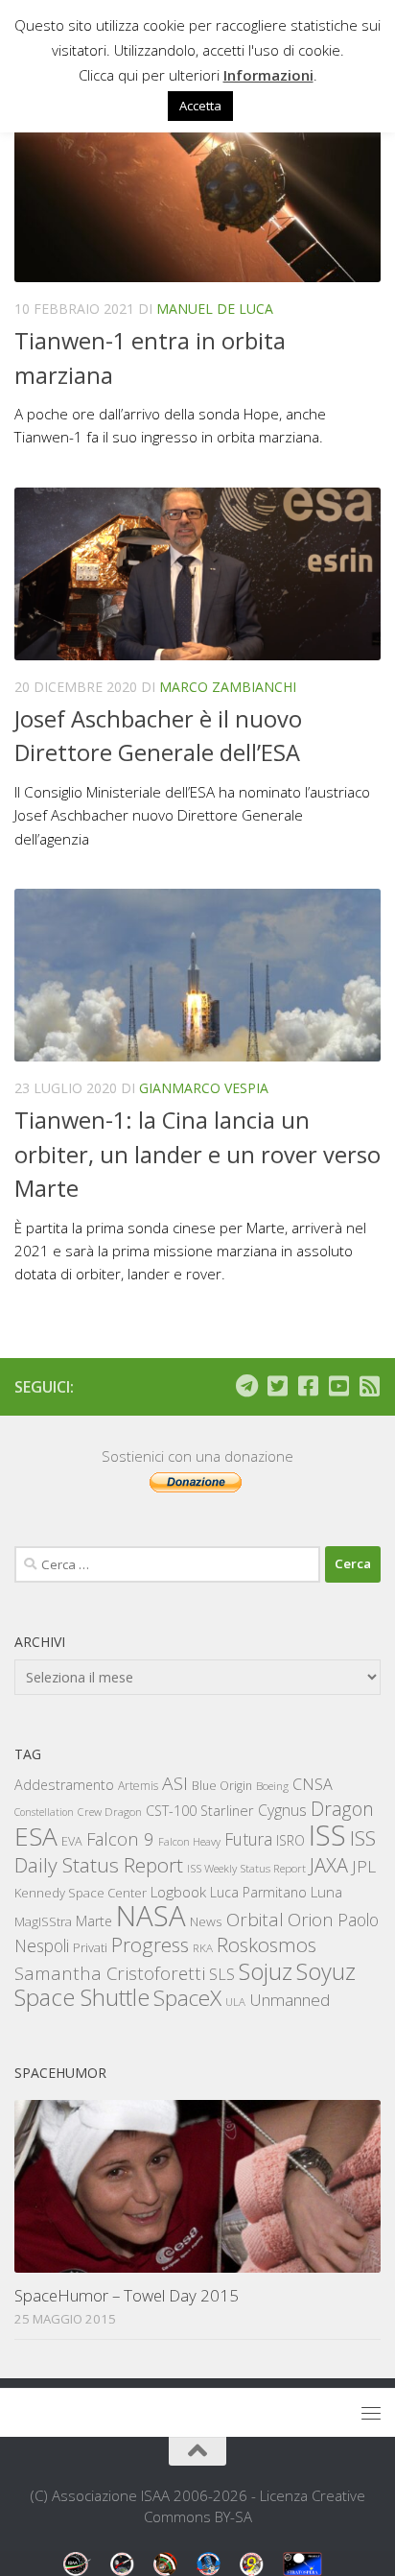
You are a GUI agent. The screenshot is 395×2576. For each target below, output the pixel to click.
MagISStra (43, 1921)
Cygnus (282, 1810)
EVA (72, 1841)
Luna (326, 1892)
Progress (150, 1944)
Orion (311, 1920)
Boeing (272, 1786)
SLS (222, 1974)
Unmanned (290, 2000)
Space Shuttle (82, 1997)
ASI (175, 1783)
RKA (203, 1948)
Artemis (138, 1786)
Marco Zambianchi (228, 687)
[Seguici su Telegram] (246, 1386)
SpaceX (187, 1998)
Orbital (255, 1920)
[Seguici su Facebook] (308, 1386)
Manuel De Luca (215, 309)
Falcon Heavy (189, 1841)
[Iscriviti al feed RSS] (369, 1386)
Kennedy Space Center (81, 1893)
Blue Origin (222, 1786)
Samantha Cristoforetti (110, 1973)
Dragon (342, 1809)
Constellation (44, 1812)
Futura (248, 1839)
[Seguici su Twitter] (277, 1386)
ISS (327, 1835)
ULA (235, 2002)
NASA (151, 1916)
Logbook (178, 1892)
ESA (36, 1836)
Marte (94, 1921)
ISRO (290, 1840)
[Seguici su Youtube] (338, 1386)
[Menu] (371, 2413)
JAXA (329, 1865)
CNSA (313, 1784)
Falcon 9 (120, 1838)
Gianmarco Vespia (204, 1088)
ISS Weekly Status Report (246, 1868)
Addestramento (64, 1785)
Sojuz (266, 1971)
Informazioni (268, 75)
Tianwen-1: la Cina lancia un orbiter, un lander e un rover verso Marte (197, 1154)
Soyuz (326, 1971)
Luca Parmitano (258, 1892)
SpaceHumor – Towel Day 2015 (127, 2295)
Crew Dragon (110, 1812)
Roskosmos (267, 1944)
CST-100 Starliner (200, 1811)
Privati (90, 1947)
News (206, 1921)
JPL (364, 1866)
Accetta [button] (200, 106)
